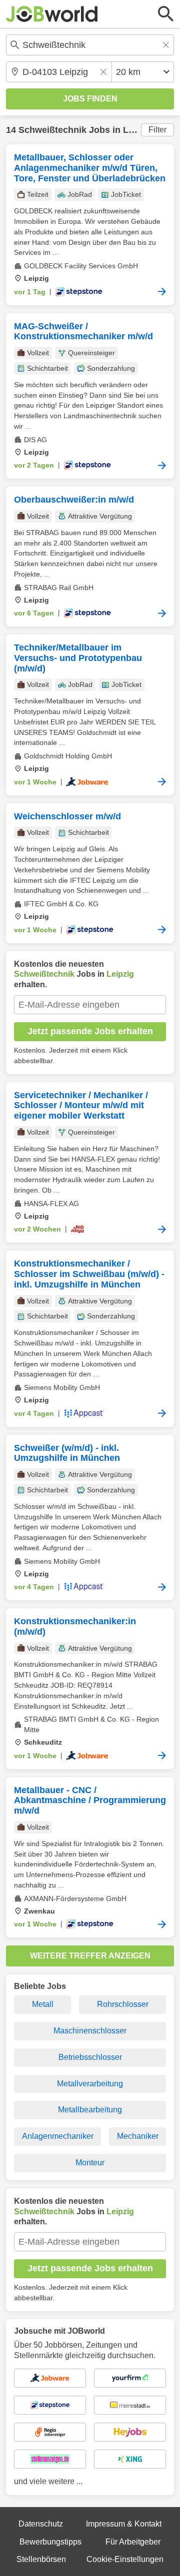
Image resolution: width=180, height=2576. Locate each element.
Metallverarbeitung (90, 2084)
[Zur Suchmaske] (166, 14)
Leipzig (138, 130)
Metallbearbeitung (90, 2110)
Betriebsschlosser (90, 2057)
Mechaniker (138, 2136)
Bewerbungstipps (50, 2542)
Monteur (90, 2163)
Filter (157, 130)
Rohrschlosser (123, 2004)
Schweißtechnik (52, 130)
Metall (43, 2004)
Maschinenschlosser (90, 2031)
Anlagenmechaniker (58, 2136)
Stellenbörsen (41, 2559)
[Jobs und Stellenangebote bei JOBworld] (52, 14)
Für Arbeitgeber (133, 2542)
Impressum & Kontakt (124, 2524)
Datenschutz (41, 2524)
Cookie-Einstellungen (125, 2559)
